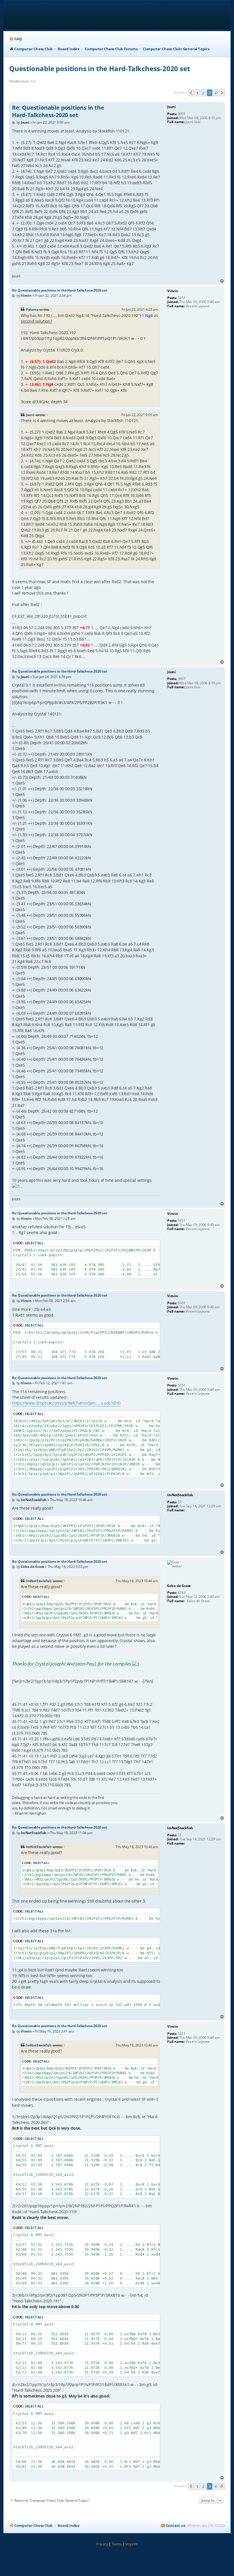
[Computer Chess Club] (46, 15)
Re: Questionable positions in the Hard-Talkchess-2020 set (58, 111)
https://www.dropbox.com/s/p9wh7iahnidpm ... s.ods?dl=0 (66, 1403)
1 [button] (197, 93)
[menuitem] (15, 39)
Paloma (32, 309)
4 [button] (216, 93)
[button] (191, 93)
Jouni (30, 415)
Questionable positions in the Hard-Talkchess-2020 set (99, 68)
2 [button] (203, 93)
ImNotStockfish (39, 1581)
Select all (34, 1243)
